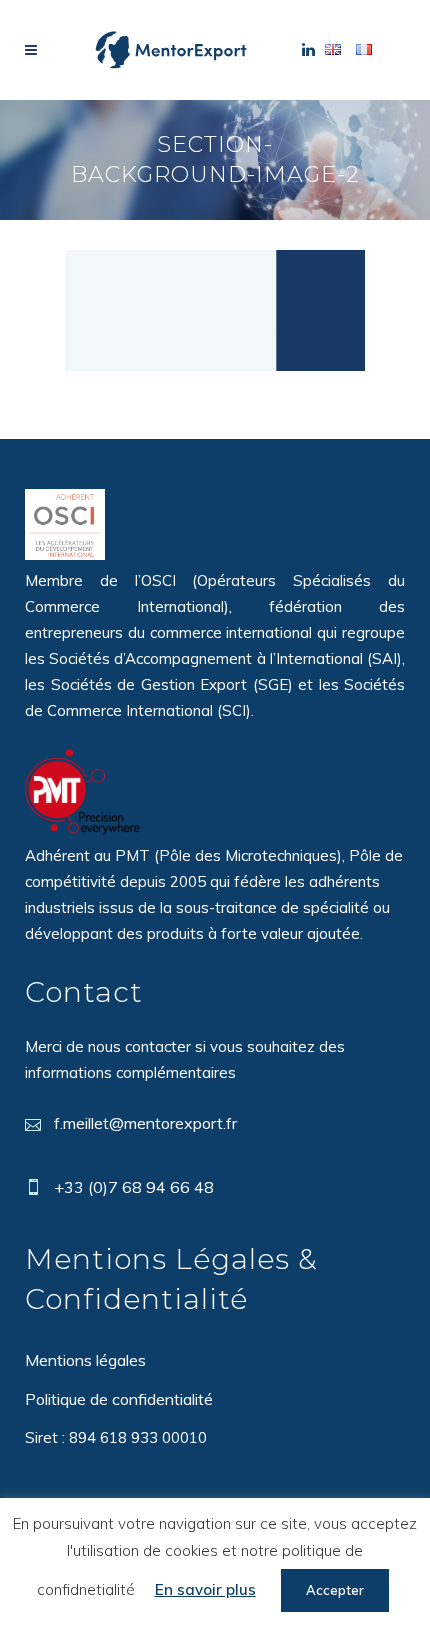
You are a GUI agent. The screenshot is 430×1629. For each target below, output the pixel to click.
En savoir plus (205, 1589)
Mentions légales (85, 1360)
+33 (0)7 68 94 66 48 (134, 1187)
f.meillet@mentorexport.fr (145, 1123)
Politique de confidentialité (119, 1399)
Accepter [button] (335, 1590)
